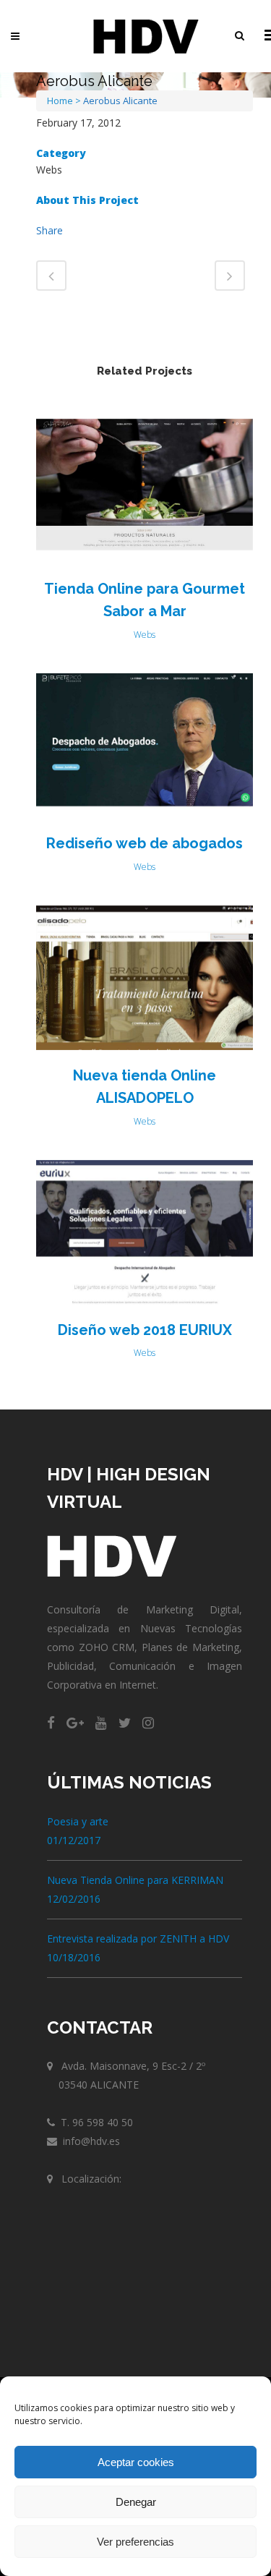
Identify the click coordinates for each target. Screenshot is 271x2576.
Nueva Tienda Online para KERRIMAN (135, 1880)
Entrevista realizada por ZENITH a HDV (138, 1939)
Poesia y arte (78, 1821)
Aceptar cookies (136, 2462)
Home (60, 101)
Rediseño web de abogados (145, 843)
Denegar (136, 2502)
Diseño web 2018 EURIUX (145, 1330)
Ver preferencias (135, 2542)
